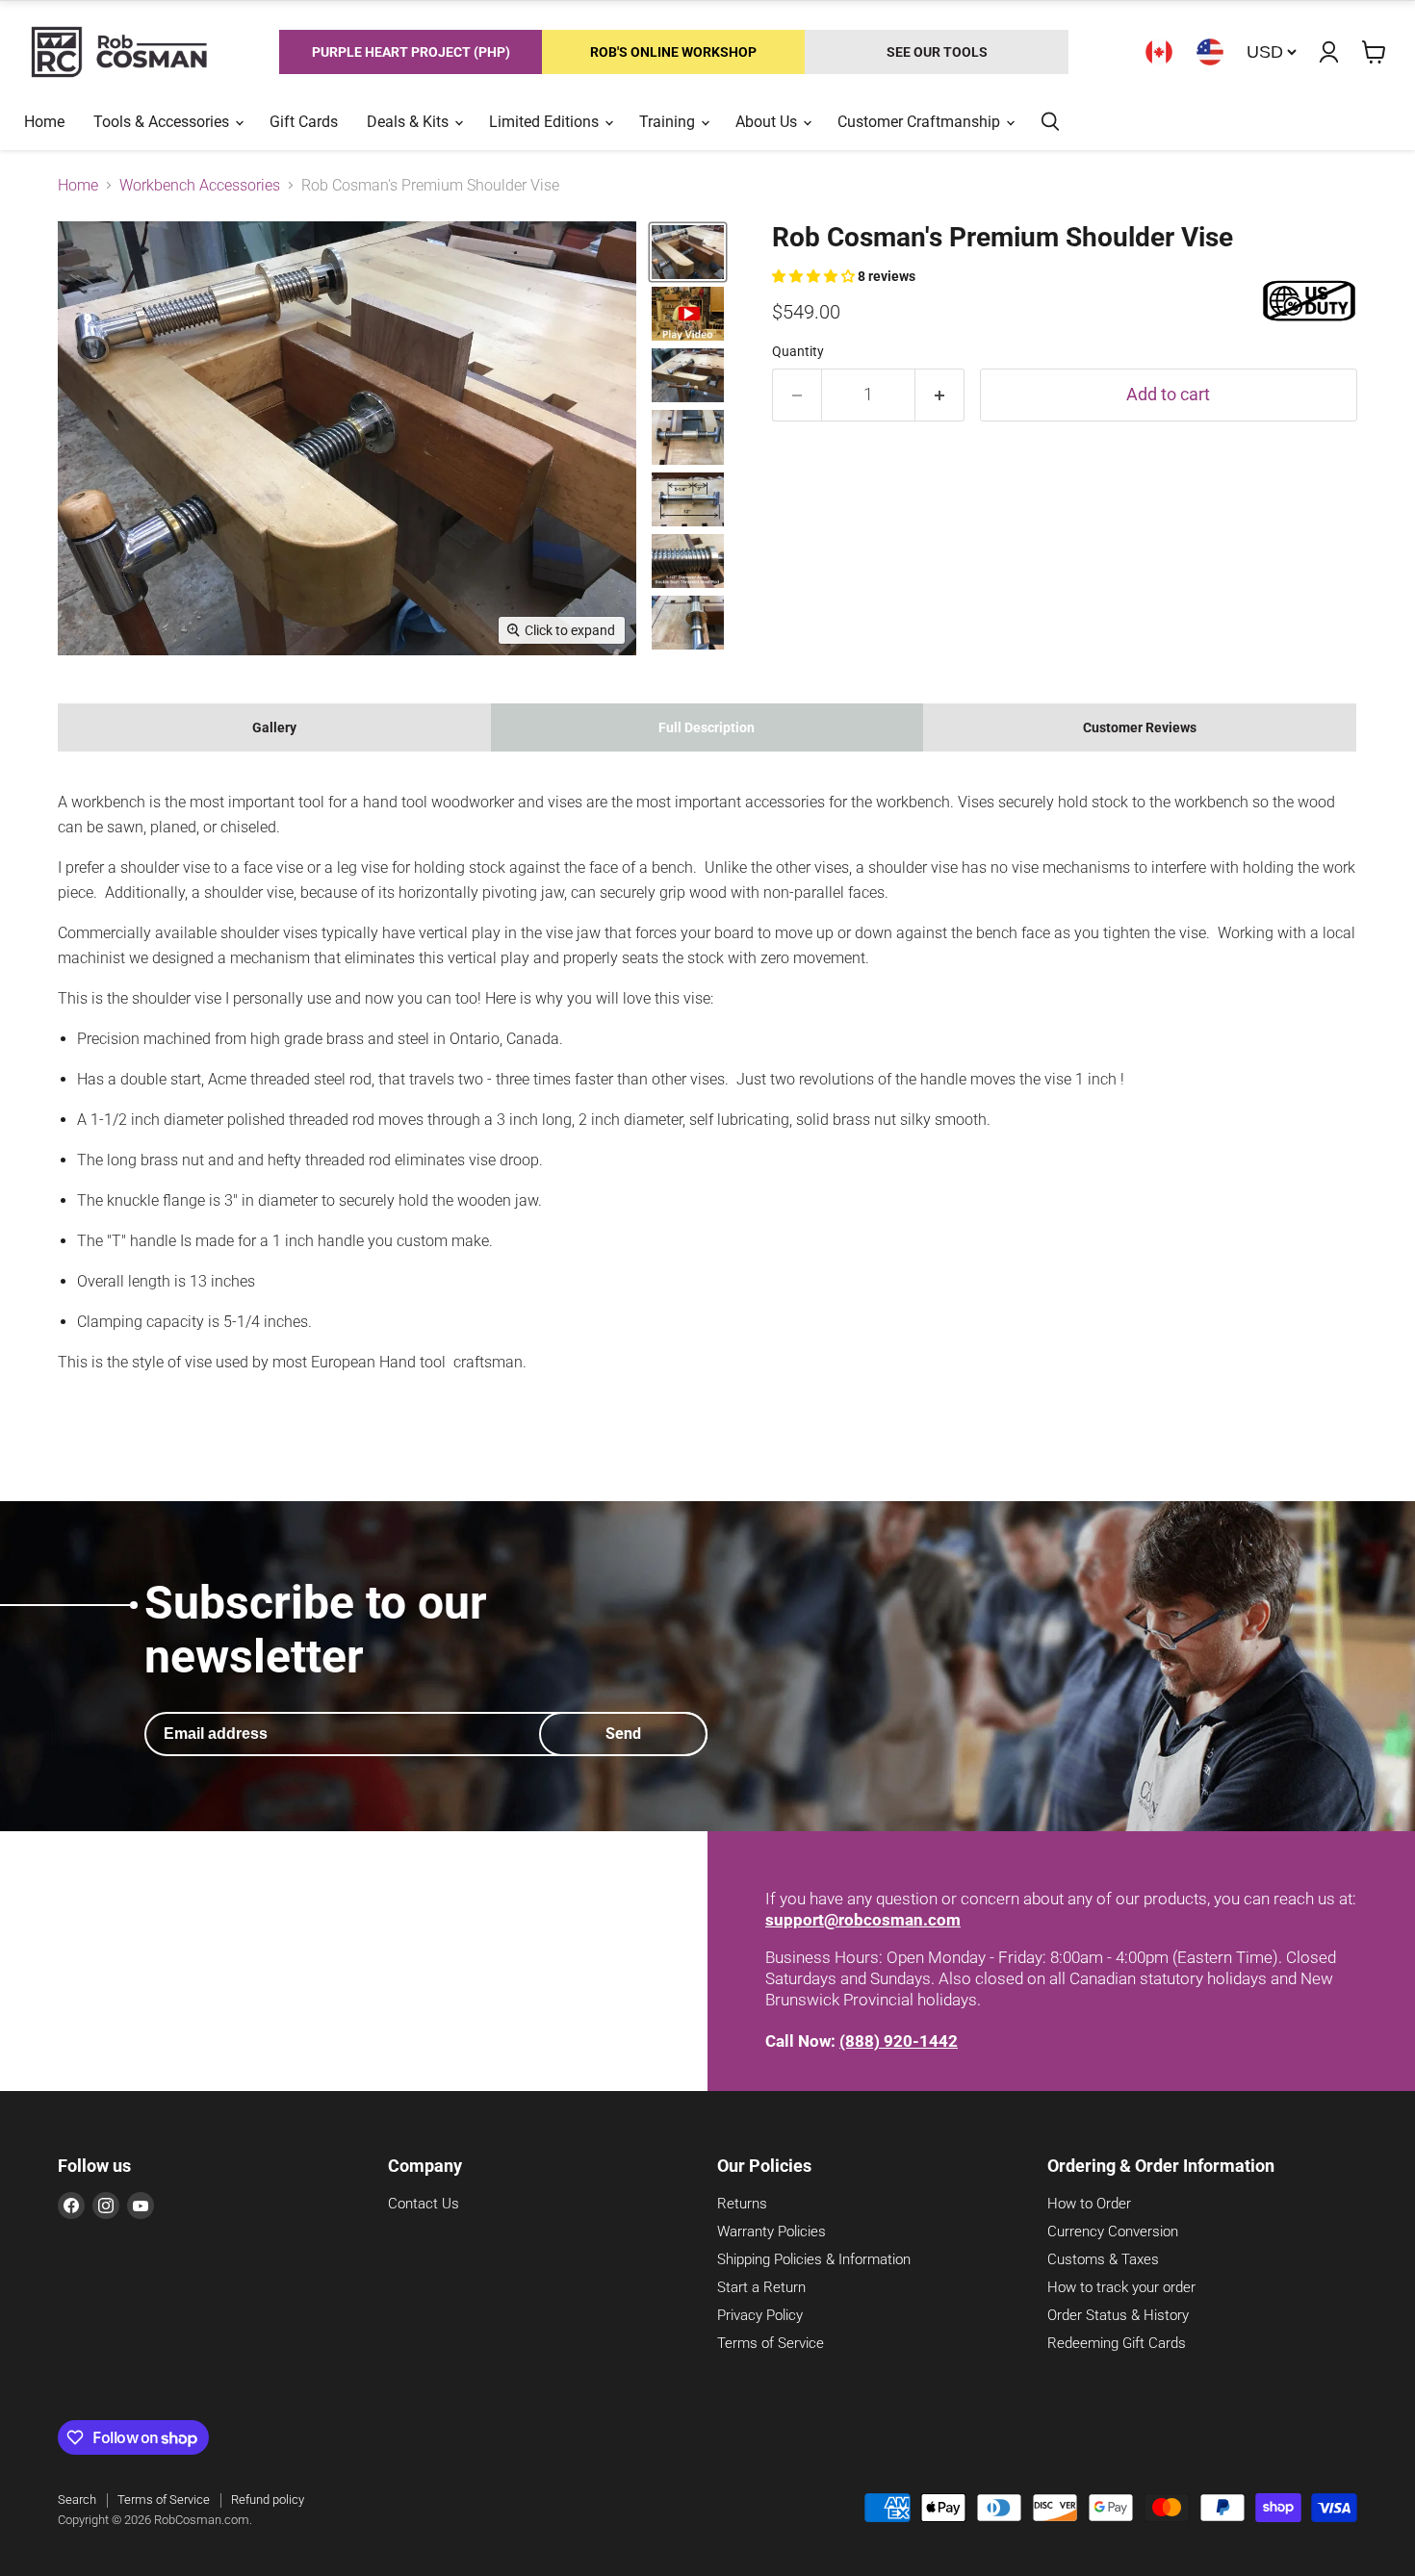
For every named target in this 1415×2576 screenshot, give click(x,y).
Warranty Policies (772, 2232)
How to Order (1089, 2204)
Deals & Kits (410, 122)
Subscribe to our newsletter (316, 1629)
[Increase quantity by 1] (940, 395)
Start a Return (761, 2287)
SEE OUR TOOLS (937, 52)
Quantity (798, 351)
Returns (742, 2204)
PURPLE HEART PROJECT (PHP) (411, 52)
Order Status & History (1118, 2315)
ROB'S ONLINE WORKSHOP (673, 52)
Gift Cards (304, 122)
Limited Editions (546, 122)
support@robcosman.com (863, 1920)
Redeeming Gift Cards (1117, 2343)
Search (77, 2499)
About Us (768, 122)
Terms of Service (771, 2343)
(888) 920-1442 (899, 2041)
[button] (815, 276)
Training (669, 122)
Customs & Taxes (1103, 2259)
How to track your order (1121, 2287)
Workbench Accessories (200, 186)
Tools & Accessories (163, 122)
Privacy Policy (760, 2315)
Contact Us (424, 2204)
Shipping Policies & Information (814, 2259)
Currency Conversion (1113, 2232)
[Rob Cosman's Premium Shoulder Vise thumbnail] (688, 252)
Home (44, 122)
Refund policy (268, 2499)
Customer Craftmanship (921, 122)
